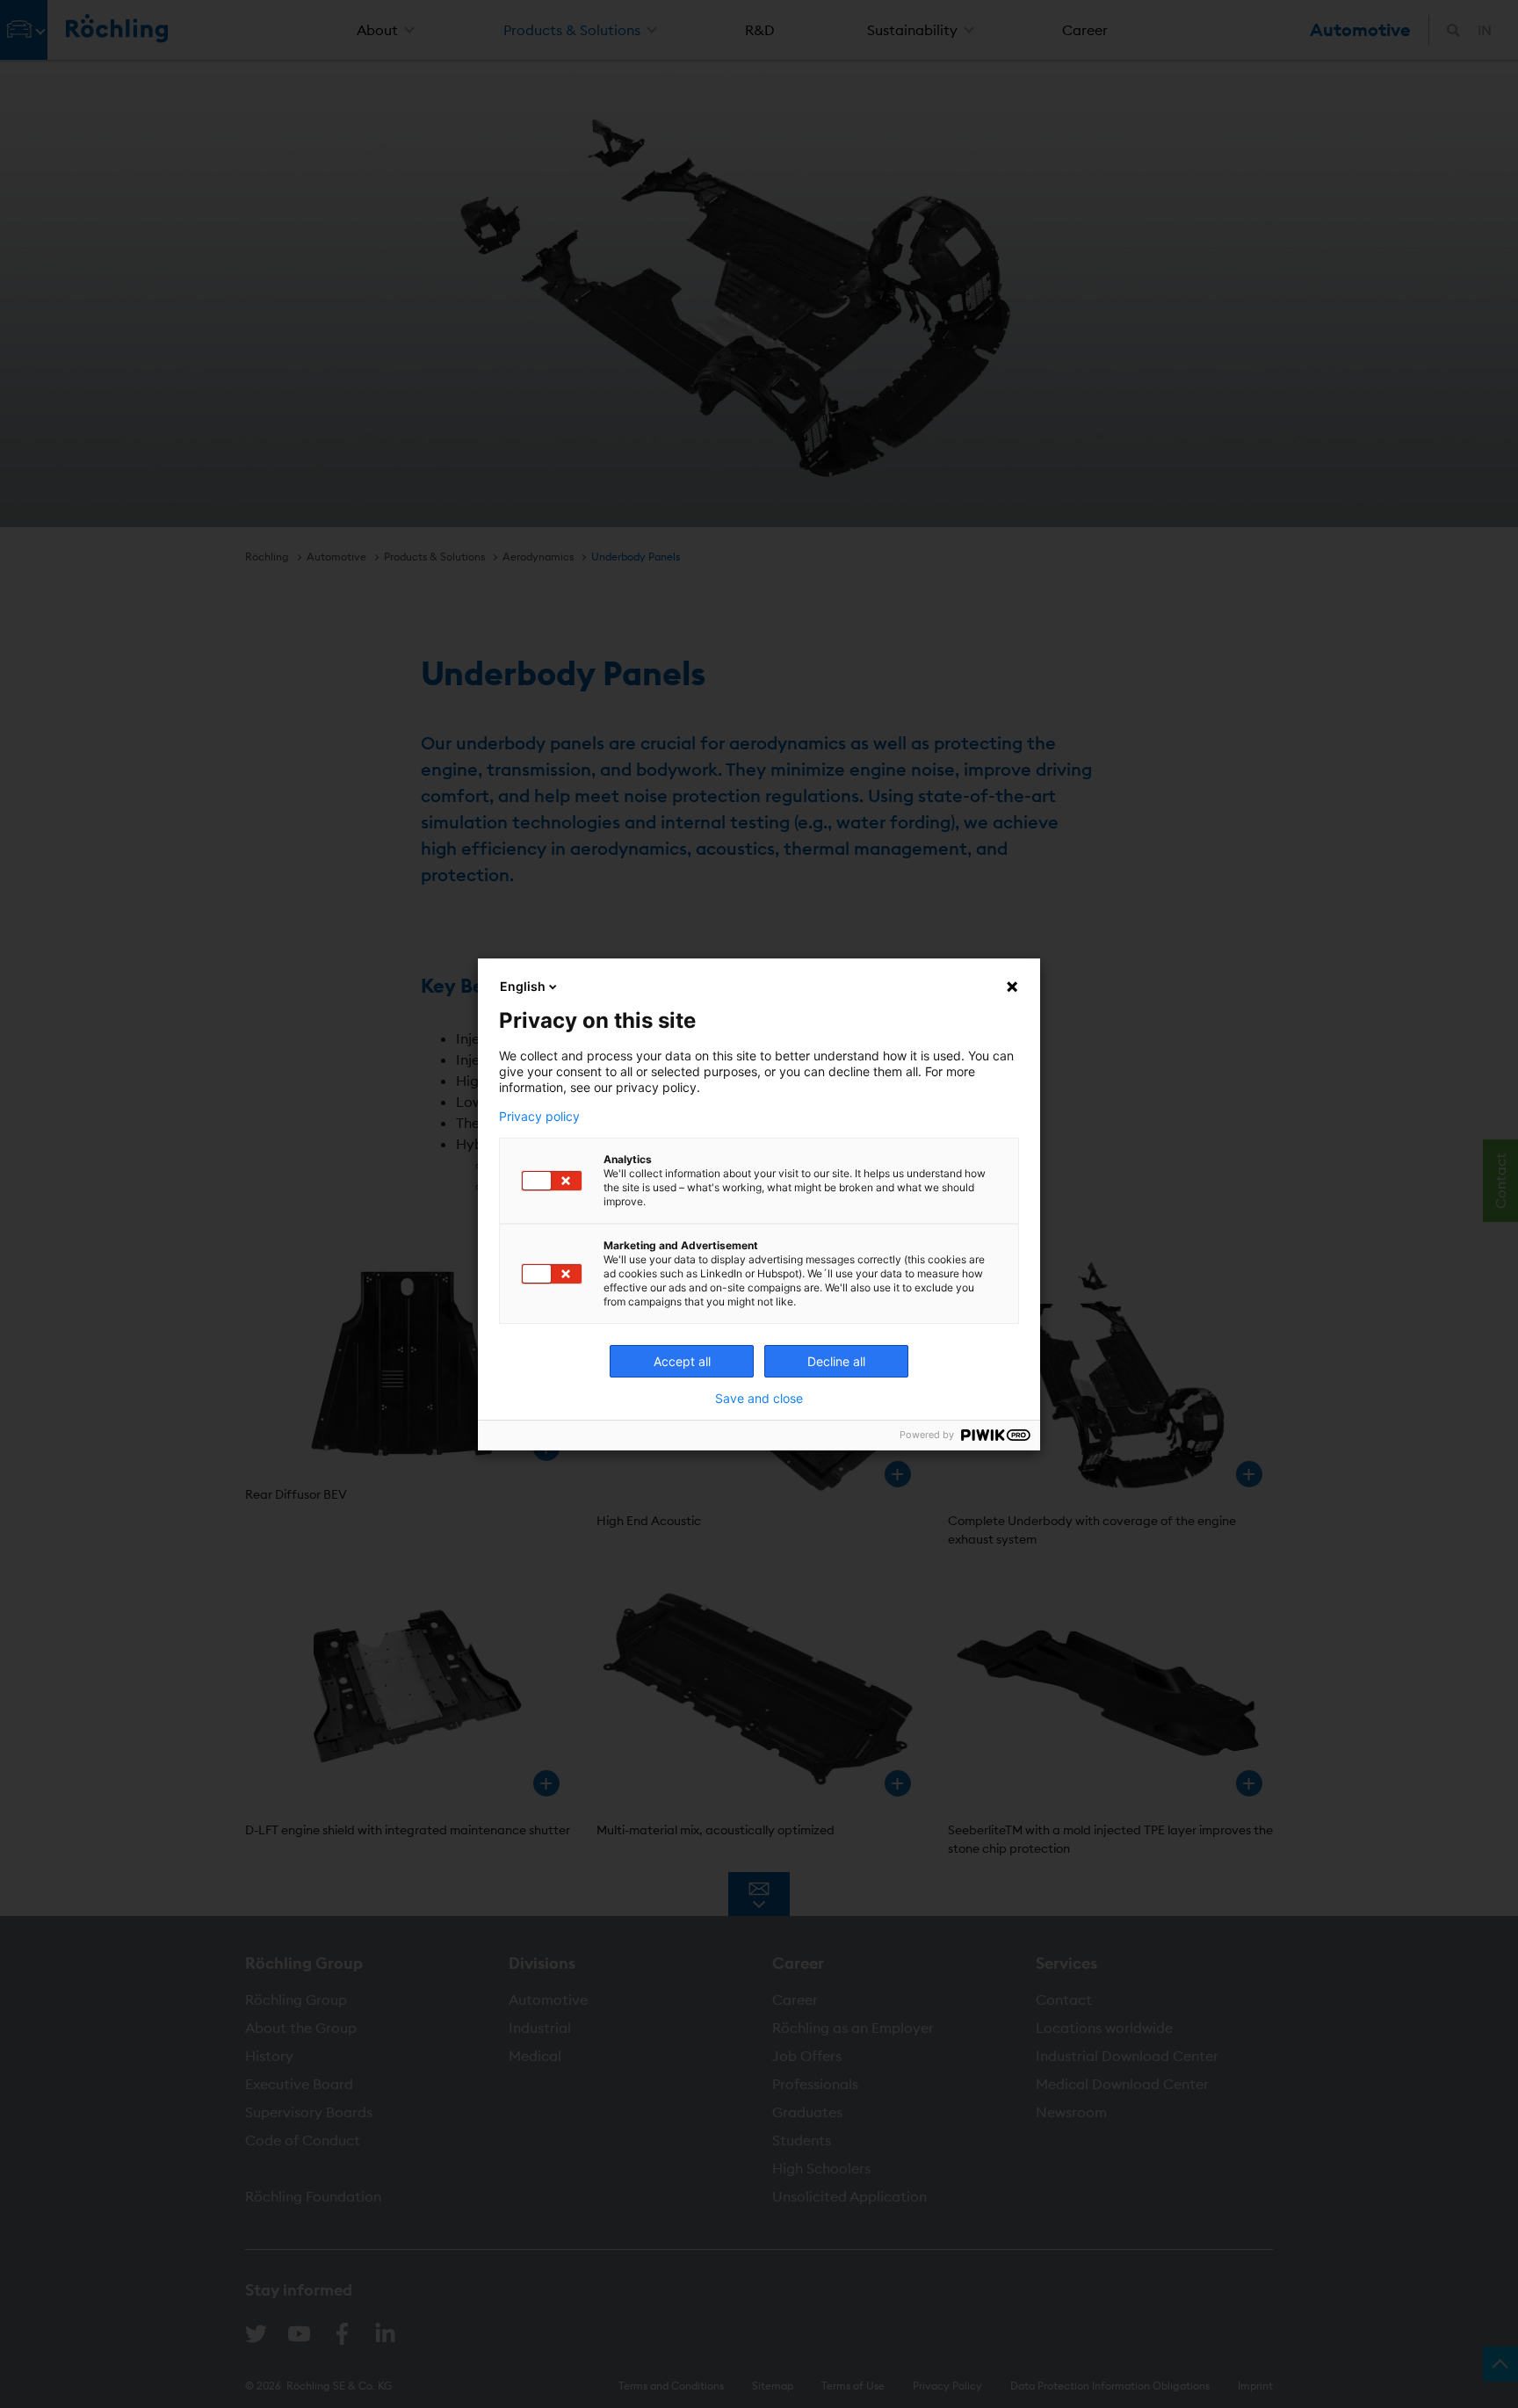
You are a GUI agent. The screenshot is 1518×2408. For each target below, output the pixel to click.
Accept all (682, 1361)
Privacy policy (539, 1117)
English (523, 986)
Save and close (759, 1399)
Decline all (836, 1361)
